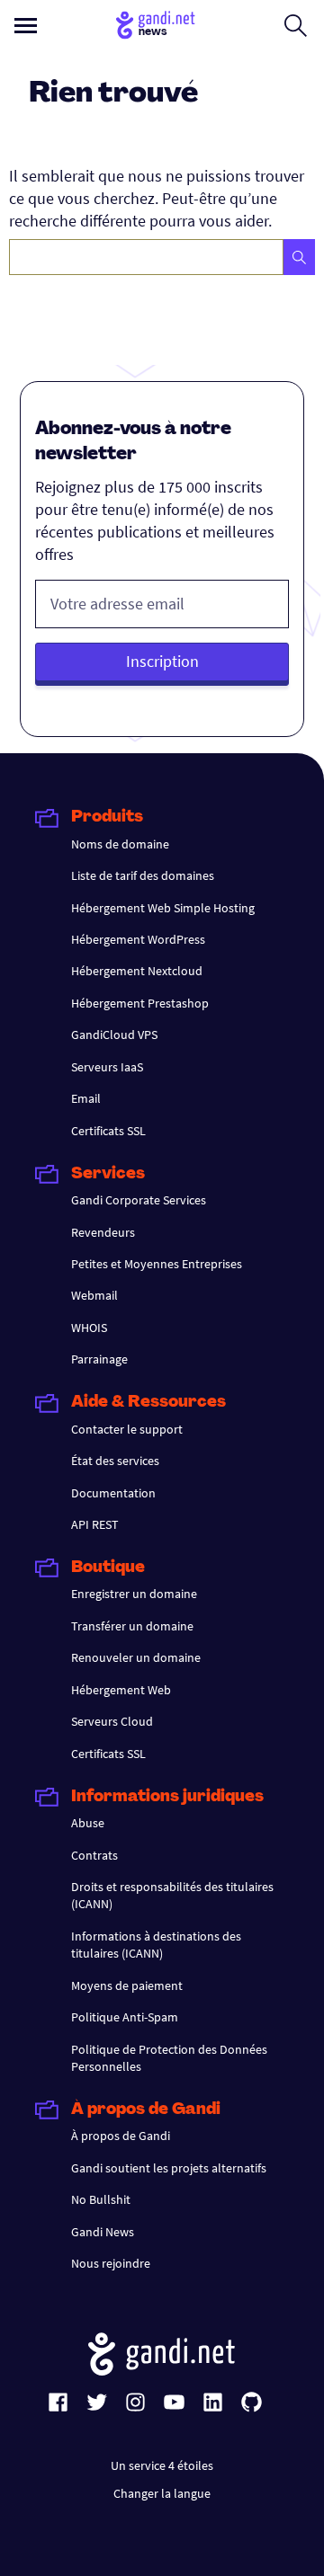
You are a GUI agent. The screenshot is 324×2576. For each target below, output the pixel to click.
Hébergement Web (121, 1690)
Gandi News (103, 2232)
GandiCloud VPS (114, 1035)
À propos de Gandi (121, 2136)
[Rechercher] (299, 257)
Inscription (162, 661)
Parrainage (99, 1359)
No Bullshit (101, 2199)
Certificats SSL (108, 1131)
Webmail (94, 1295)
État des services (115, 1461)
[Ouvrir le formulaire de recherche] (296, 25)
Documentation (113, 1493)
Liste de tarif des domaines (143, 875)
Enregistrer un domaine (134, 1594)
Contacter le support (127, 1429)
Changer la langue (162, 2493)
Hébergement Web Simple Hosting (163, 908)
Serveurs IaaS (107, 1067)
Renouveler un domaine (136, 1657)
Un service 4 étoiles (162, 2465)
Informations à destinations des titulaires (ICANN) (156, 1945)
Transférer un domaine (132, 1626)
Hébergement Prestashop (140, 1003)
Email (86, 1098)
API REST (95, 1524)
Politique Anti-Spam (125, 2017)
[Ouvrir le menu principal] (26, 26)
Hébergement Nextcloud (137, 971)
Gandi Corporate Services (139, 1200)
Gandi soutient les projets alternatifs (169, 2168)
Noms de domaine (120, 844)
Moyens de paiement (127, 1985)
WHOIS (89, 1328)
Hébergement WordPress (138, 939)
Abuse (88, 1823)
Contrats (94, 1855)
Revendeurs (103, 1232)
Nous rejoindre (111, 2263)
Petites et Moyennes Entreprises (157, 1264)
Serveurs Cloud (112, 1721)
